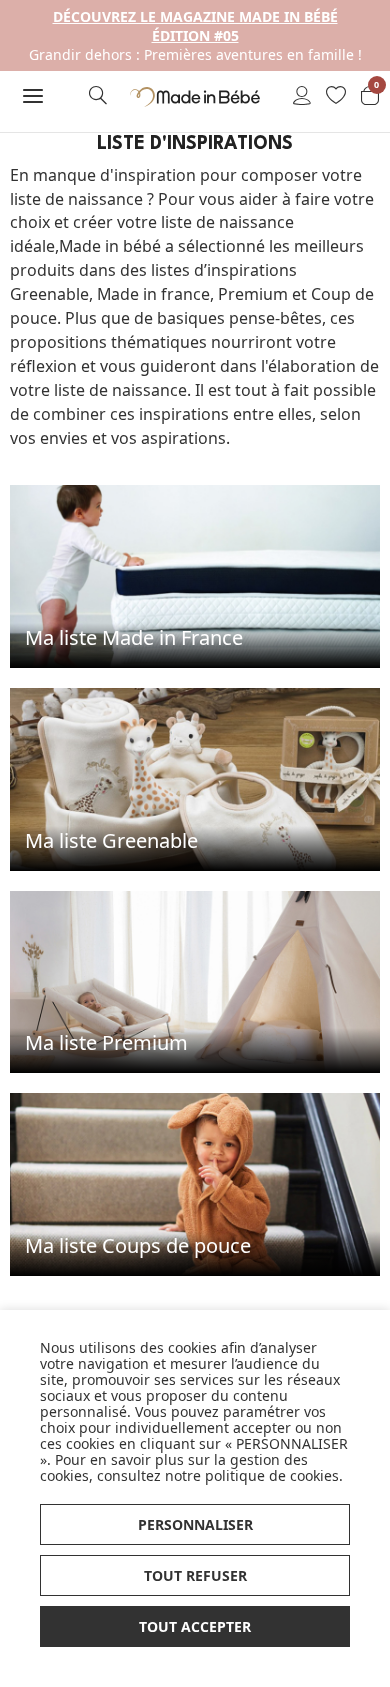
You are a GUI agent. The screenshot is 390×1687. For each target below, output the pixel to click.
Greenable (49, 294)
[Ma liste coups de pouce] (195, 1182)
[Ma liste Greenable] (195, 777)
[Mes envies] (336, 97)
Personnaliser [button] (195, 1524)
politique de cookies (272, 1475)
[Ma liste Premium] (195, 980)
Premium (253, 294)
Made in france (153, 294)
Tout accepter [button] (195, 1626)
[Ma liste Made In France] (195, 574)
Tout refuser (195, 1575)
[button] (32, 96)
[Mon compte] (302, 97)
